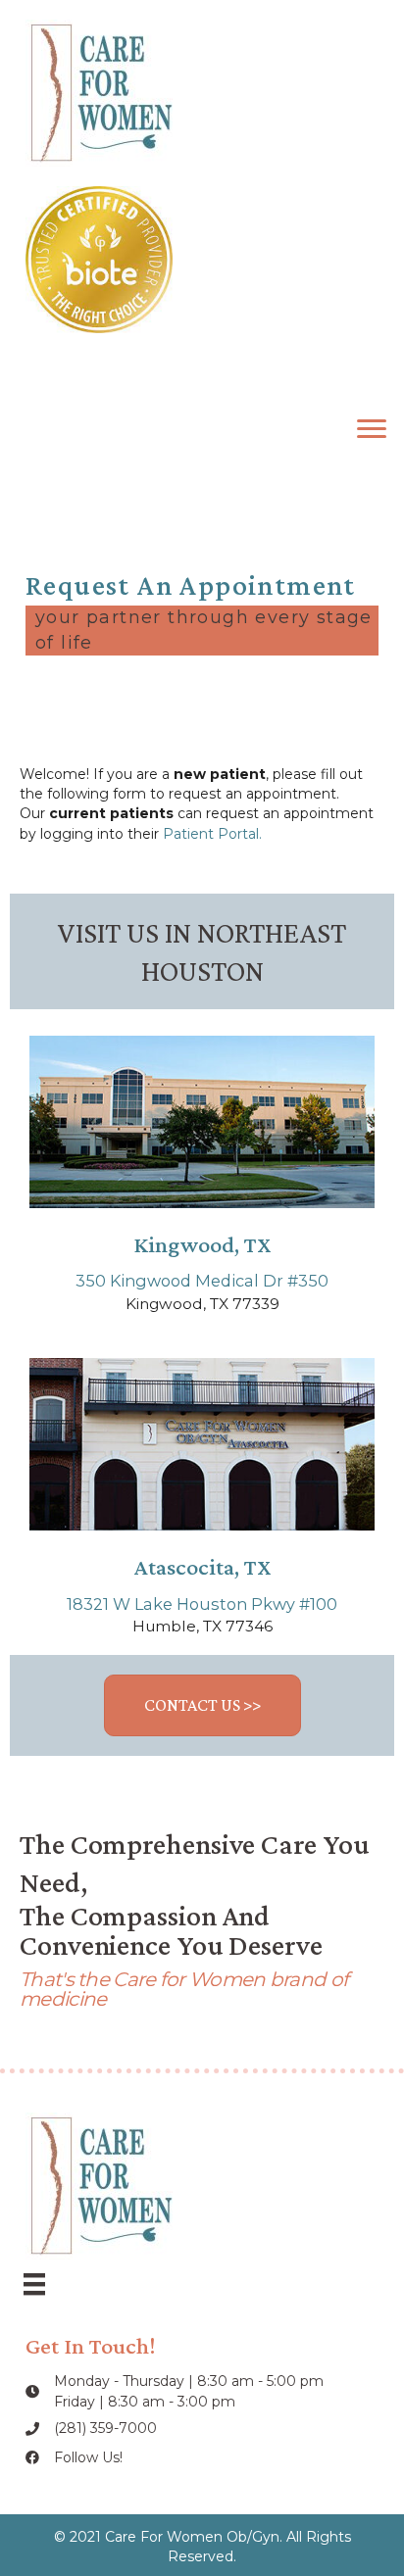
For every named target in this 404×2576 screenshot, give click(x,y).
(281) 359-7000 (105, 2428)
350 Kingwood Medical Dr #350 (202, 1281)
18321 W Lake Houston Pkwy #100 (202, 1604)
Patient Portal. (212, 834)
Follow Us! (88, 2457)
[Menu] (372, 429)
